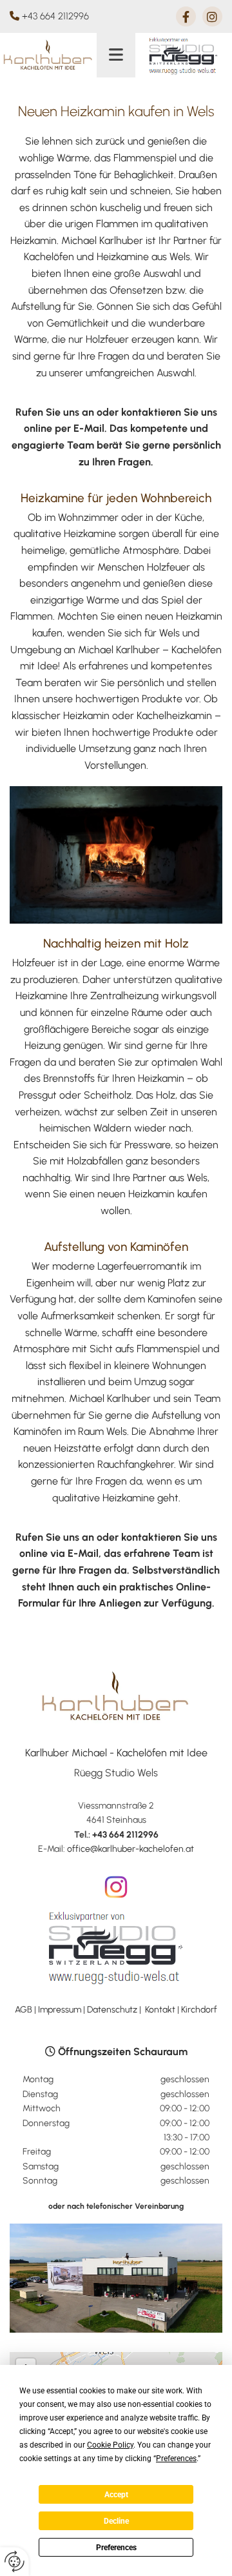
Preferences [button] (176, 2459)
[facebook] (186, 16)
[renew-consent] (15, 2561)
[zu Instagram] (116, 1887)
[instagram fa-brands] (212, 16)
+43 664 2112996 (55, 16)
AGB (24, 2010)
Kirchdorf (199, 2010)
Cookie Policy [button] (110, 2445)
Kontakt (160, 2010)
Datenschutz (112, 2010)
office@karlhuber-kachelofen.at (130, 1849)
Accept (116, 2495)
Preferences (116, 2548)
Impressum (60, 2010)
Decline (116, 2521)
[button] (116, 55)
